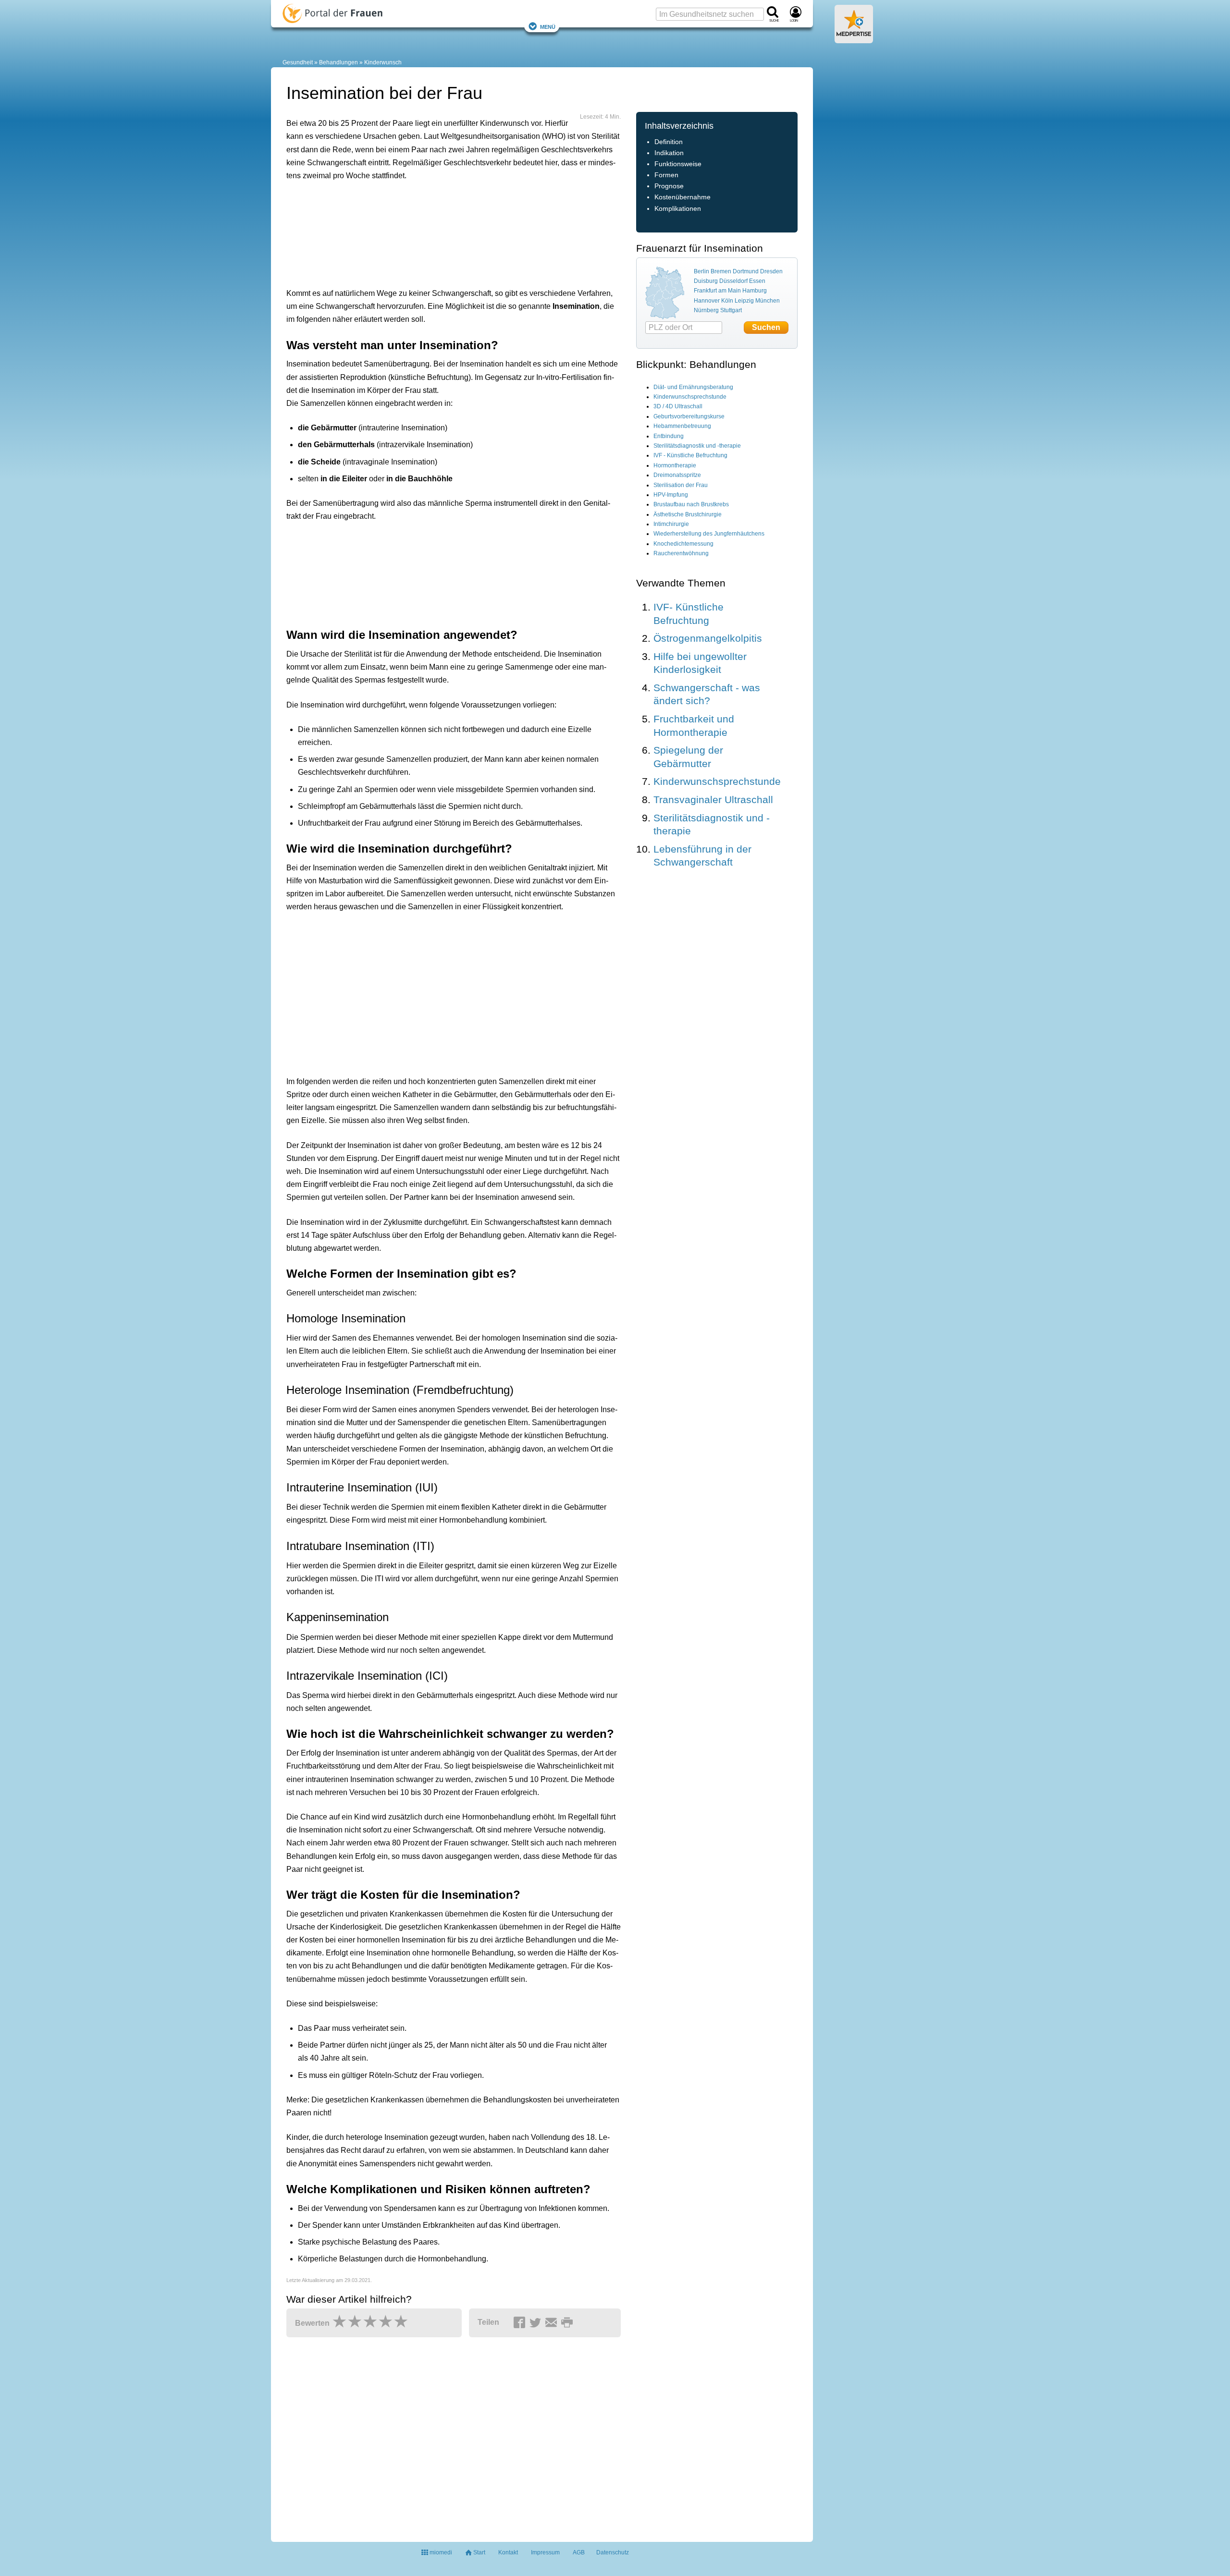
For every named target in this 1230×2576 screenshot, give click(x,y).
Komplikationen (678, 209)
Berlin (701, 271)
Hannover (707, 301)
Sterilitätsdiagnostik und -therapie (697, 446)
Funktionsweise (678, 164)
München (768, 301)
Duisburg (706, 281)
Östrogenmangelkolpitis (708, 638)
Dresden (771, 271)
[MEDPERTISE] (854, 39)
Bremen (721, 271)
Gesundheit (298, 62)
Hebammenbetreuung (682, 426)
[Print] (568, 2323)
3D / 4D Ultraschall (678, 406)
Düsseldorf (733, 281)
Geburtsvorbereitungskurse (689, 416)
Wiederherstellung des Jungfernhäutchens (709, 534)
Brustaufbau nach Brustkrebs (691, 504)
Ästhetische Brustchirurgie (688, 514)
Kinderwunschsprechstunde (690, 397)
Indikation (669, 153)
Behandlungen (338, 62)
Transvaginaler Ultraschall (713, 800)
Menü (548, 26)
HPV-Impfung (671, 495)
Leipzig (744, 301)
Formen (666, 175)
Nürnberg (706, 310)
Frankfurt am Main (717, 291)
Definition (669, 142)
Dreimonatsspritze (677, 475)
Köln (727, 301)
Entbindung (669, 436)
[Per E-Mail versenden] (553, 2323)
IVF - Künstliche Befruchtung (690, 455)
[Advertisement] (435, 232)
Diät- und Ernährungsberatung (693, 387)
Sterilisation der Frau (681, 485)
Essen (757, 281)
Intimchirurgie (671, 524)
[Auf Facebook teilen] (521, 2323)
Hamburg (755, 291)
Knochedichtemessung (683, 544)
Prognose (669, 186)
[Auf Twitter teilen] (537, 2323)
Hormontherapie (675, 465)
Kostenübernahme (683, 197)
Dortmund (746, 271)
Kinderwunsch (383, 62)
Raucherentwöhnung (681, 553)
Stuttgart (731, 310)
